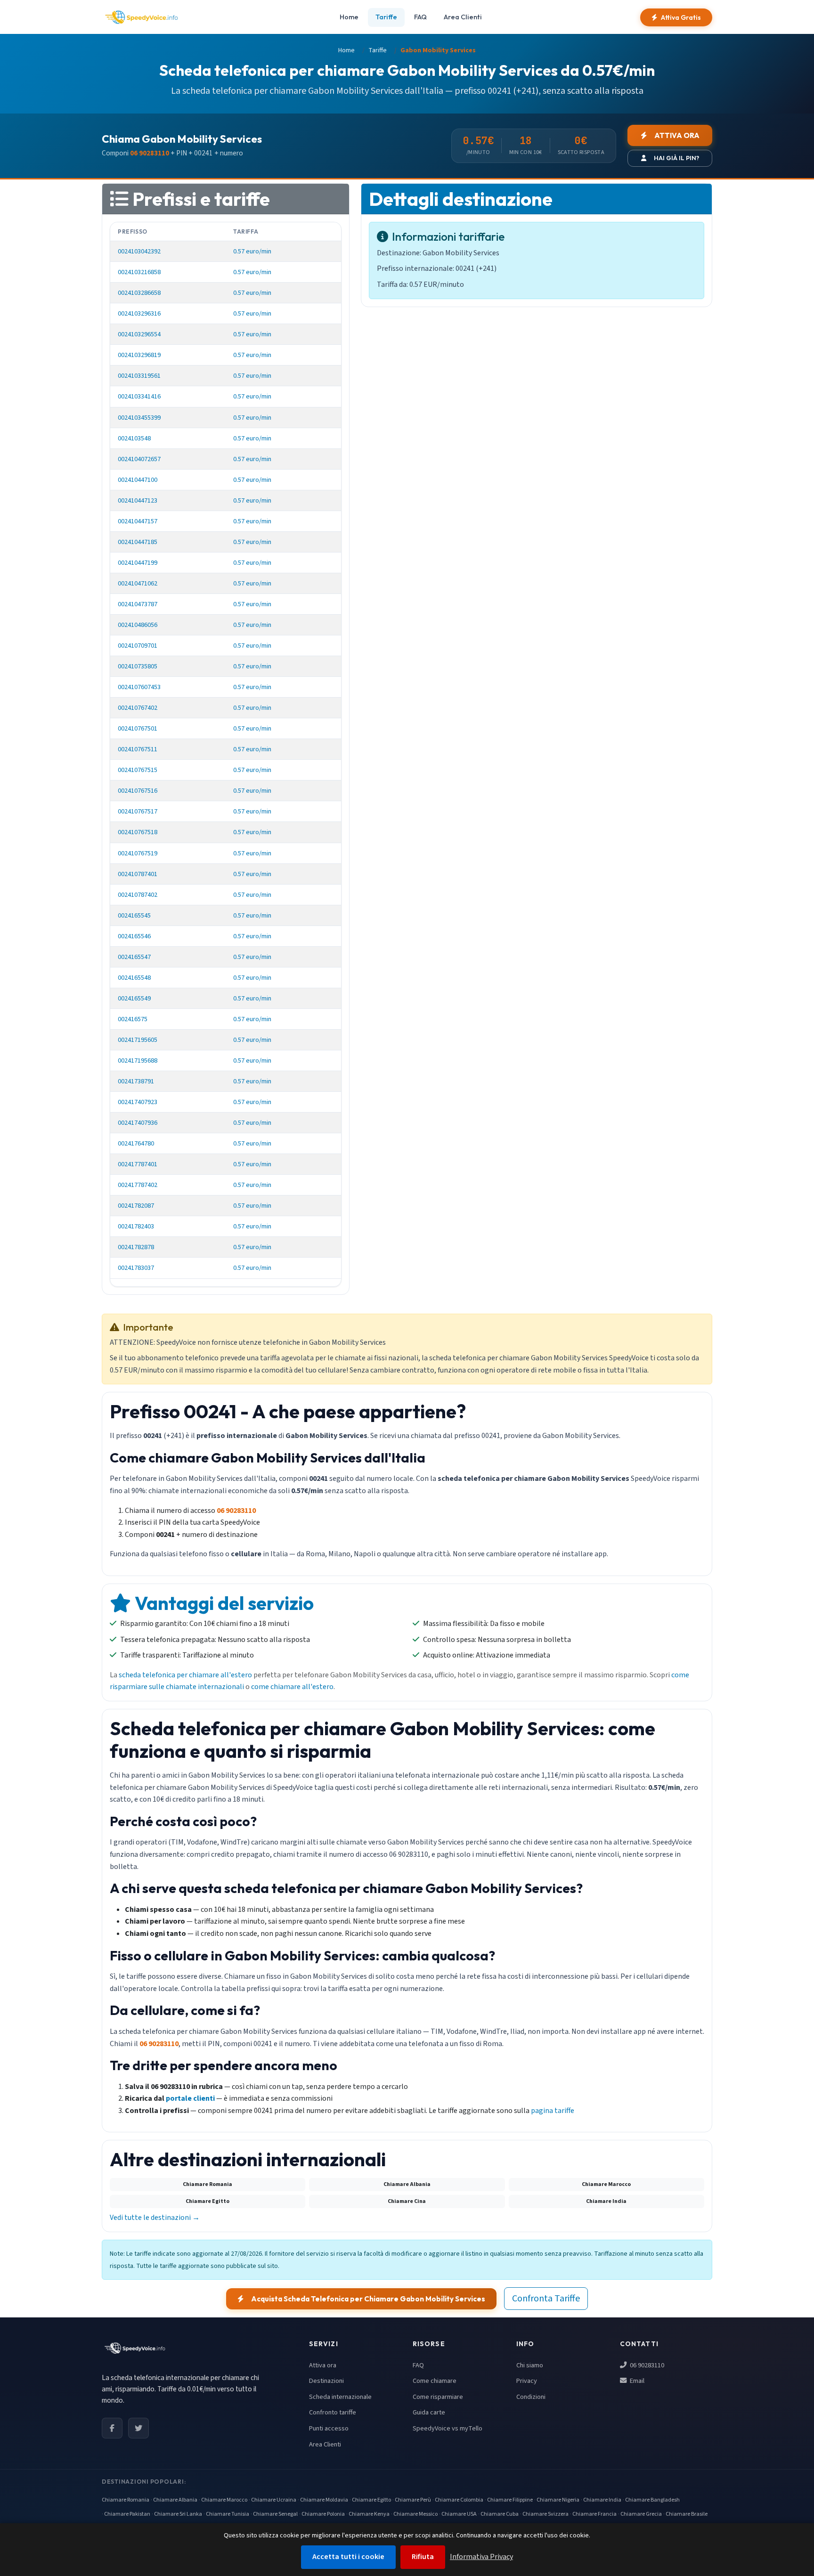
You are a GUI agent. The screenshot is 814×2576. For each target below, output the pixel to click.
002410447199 (138, 563)
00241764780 (136, 1143)
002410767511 (138, 749)
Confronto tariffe (333, 2412)
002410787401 (138, 874)
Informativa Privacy (481, 2557)
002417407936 (138, 1123)
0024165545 (134, 915)
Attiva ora (323, 2365)
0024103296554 (139, 334)
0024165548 (134, 978)
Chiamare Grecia (641, 2514)
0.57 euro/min (252, 251)
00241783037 (136, 1268)
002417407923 (138, 1102)
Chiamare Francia (594, 2514)
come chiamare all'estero (292, 1687)
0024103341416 (139, 396)
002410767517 (138, 811)
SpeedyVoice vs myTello (448, 2428)
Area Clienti (463, 17)
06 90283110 (646, 2365)
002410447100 (138, 480)
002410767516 (138, 791)
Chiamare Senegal (275, 2514)
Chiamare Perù (413, 2500)
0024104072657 (139, 459)
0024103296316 (139, 313)
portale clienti (190, 2098)
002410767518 (138, 832)
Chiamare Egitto (371, 2500)
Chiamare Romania (126, 2500)
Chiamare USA (459, 2514)
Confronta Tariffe (546, 2299)
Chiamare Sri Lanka (178, 2514)
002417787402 (138, 1185)
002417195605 (138, 1040)
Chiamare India (602, 2500)
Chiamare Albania (175, 2500)
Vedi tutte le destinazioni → (155, 2218)
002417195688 (138, 1060)
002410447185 (138, 542)
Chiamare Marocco (224, 2500)
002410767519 (138, 853)
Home (349, 17)
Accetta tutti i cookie (348, 2557)
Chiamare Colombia (459, 2500)
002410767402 (138, 708)
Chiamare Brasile (687, 2514)
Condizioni (531, 2397)
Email (636, 2381)
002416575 (133, 1019)
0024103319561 (139, 376)
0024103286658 (139, 293)
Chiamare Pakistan (127, 2514)
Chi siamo (530, 2365)
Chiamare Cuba (500, 2514)
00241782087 (136, 1206)
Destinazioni (326, 2381)
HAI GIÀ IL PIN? (676, 158)
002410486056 (138, 625)
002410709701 (138, 646)
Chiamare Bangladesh (652, 2500)
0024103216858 (139, 272)
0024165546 (134, 936)
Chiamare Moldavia (324, 2500)
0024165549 (134, 998)
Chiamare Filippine (510, 2500)
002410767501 (138, 728)
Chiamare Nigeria (558, 2500)
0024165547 (134, 957)
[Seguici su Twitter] (138, 2428)
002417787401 (138, 1164)
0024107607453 (139, 687)
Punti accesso (329, 2428)
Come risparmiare (438, 2397)
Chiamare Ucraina (274, 2500)
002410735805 (138, 666)
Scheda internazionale (340, 2397)
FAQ (420, 17)
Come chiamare (435, 2381)
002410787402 (138, 895)
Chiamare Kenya (369, 2514)
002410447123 (138, 500)
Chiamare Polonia (323, 2514)
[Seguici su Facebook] (112, 2428)
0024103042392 (139, 251)
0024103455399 (139, 418)
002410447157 (138, 521)
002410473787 (138, 604)
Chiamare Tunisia (228, 2514)
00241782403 (136, 1226)
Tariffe (386, 17)
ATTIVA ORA (677, 135)
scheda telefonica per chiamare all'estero (185, 1675)
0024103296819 (139, 355)
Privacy (527, 2381)
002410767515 (138, 770)
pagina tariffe (553, 2111)
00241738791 (136, 1081)
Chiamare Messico (415, 2514)
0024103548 (134, 438)
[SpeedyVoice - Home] (141, 17)
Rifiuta (423, 2557)
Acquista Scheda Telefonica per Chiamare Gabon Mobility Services (368, 2299)
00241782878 (136, 1247)
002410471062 (138, 583)
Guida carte (429, 2412)
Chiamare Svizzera (545, 2514)
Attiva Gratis (681, 17)
